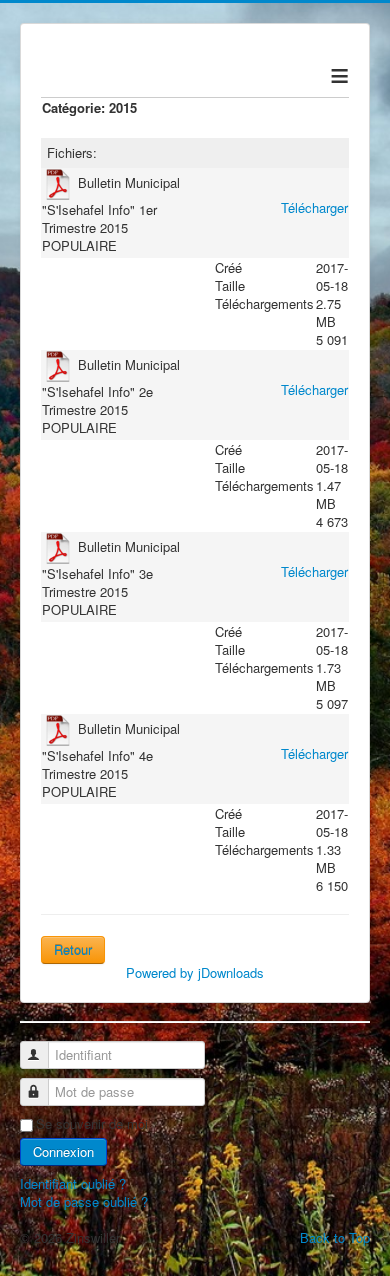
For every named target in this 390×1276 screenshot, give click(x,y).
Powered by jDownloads (195, 972)
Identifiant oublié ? (73, 1183)
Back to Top (335, 1237)
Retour (73, 949)
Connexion (63, 1151)
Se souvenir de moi (92, 1124)
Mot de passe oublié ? (84, 1201)
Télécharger (314, 207)
